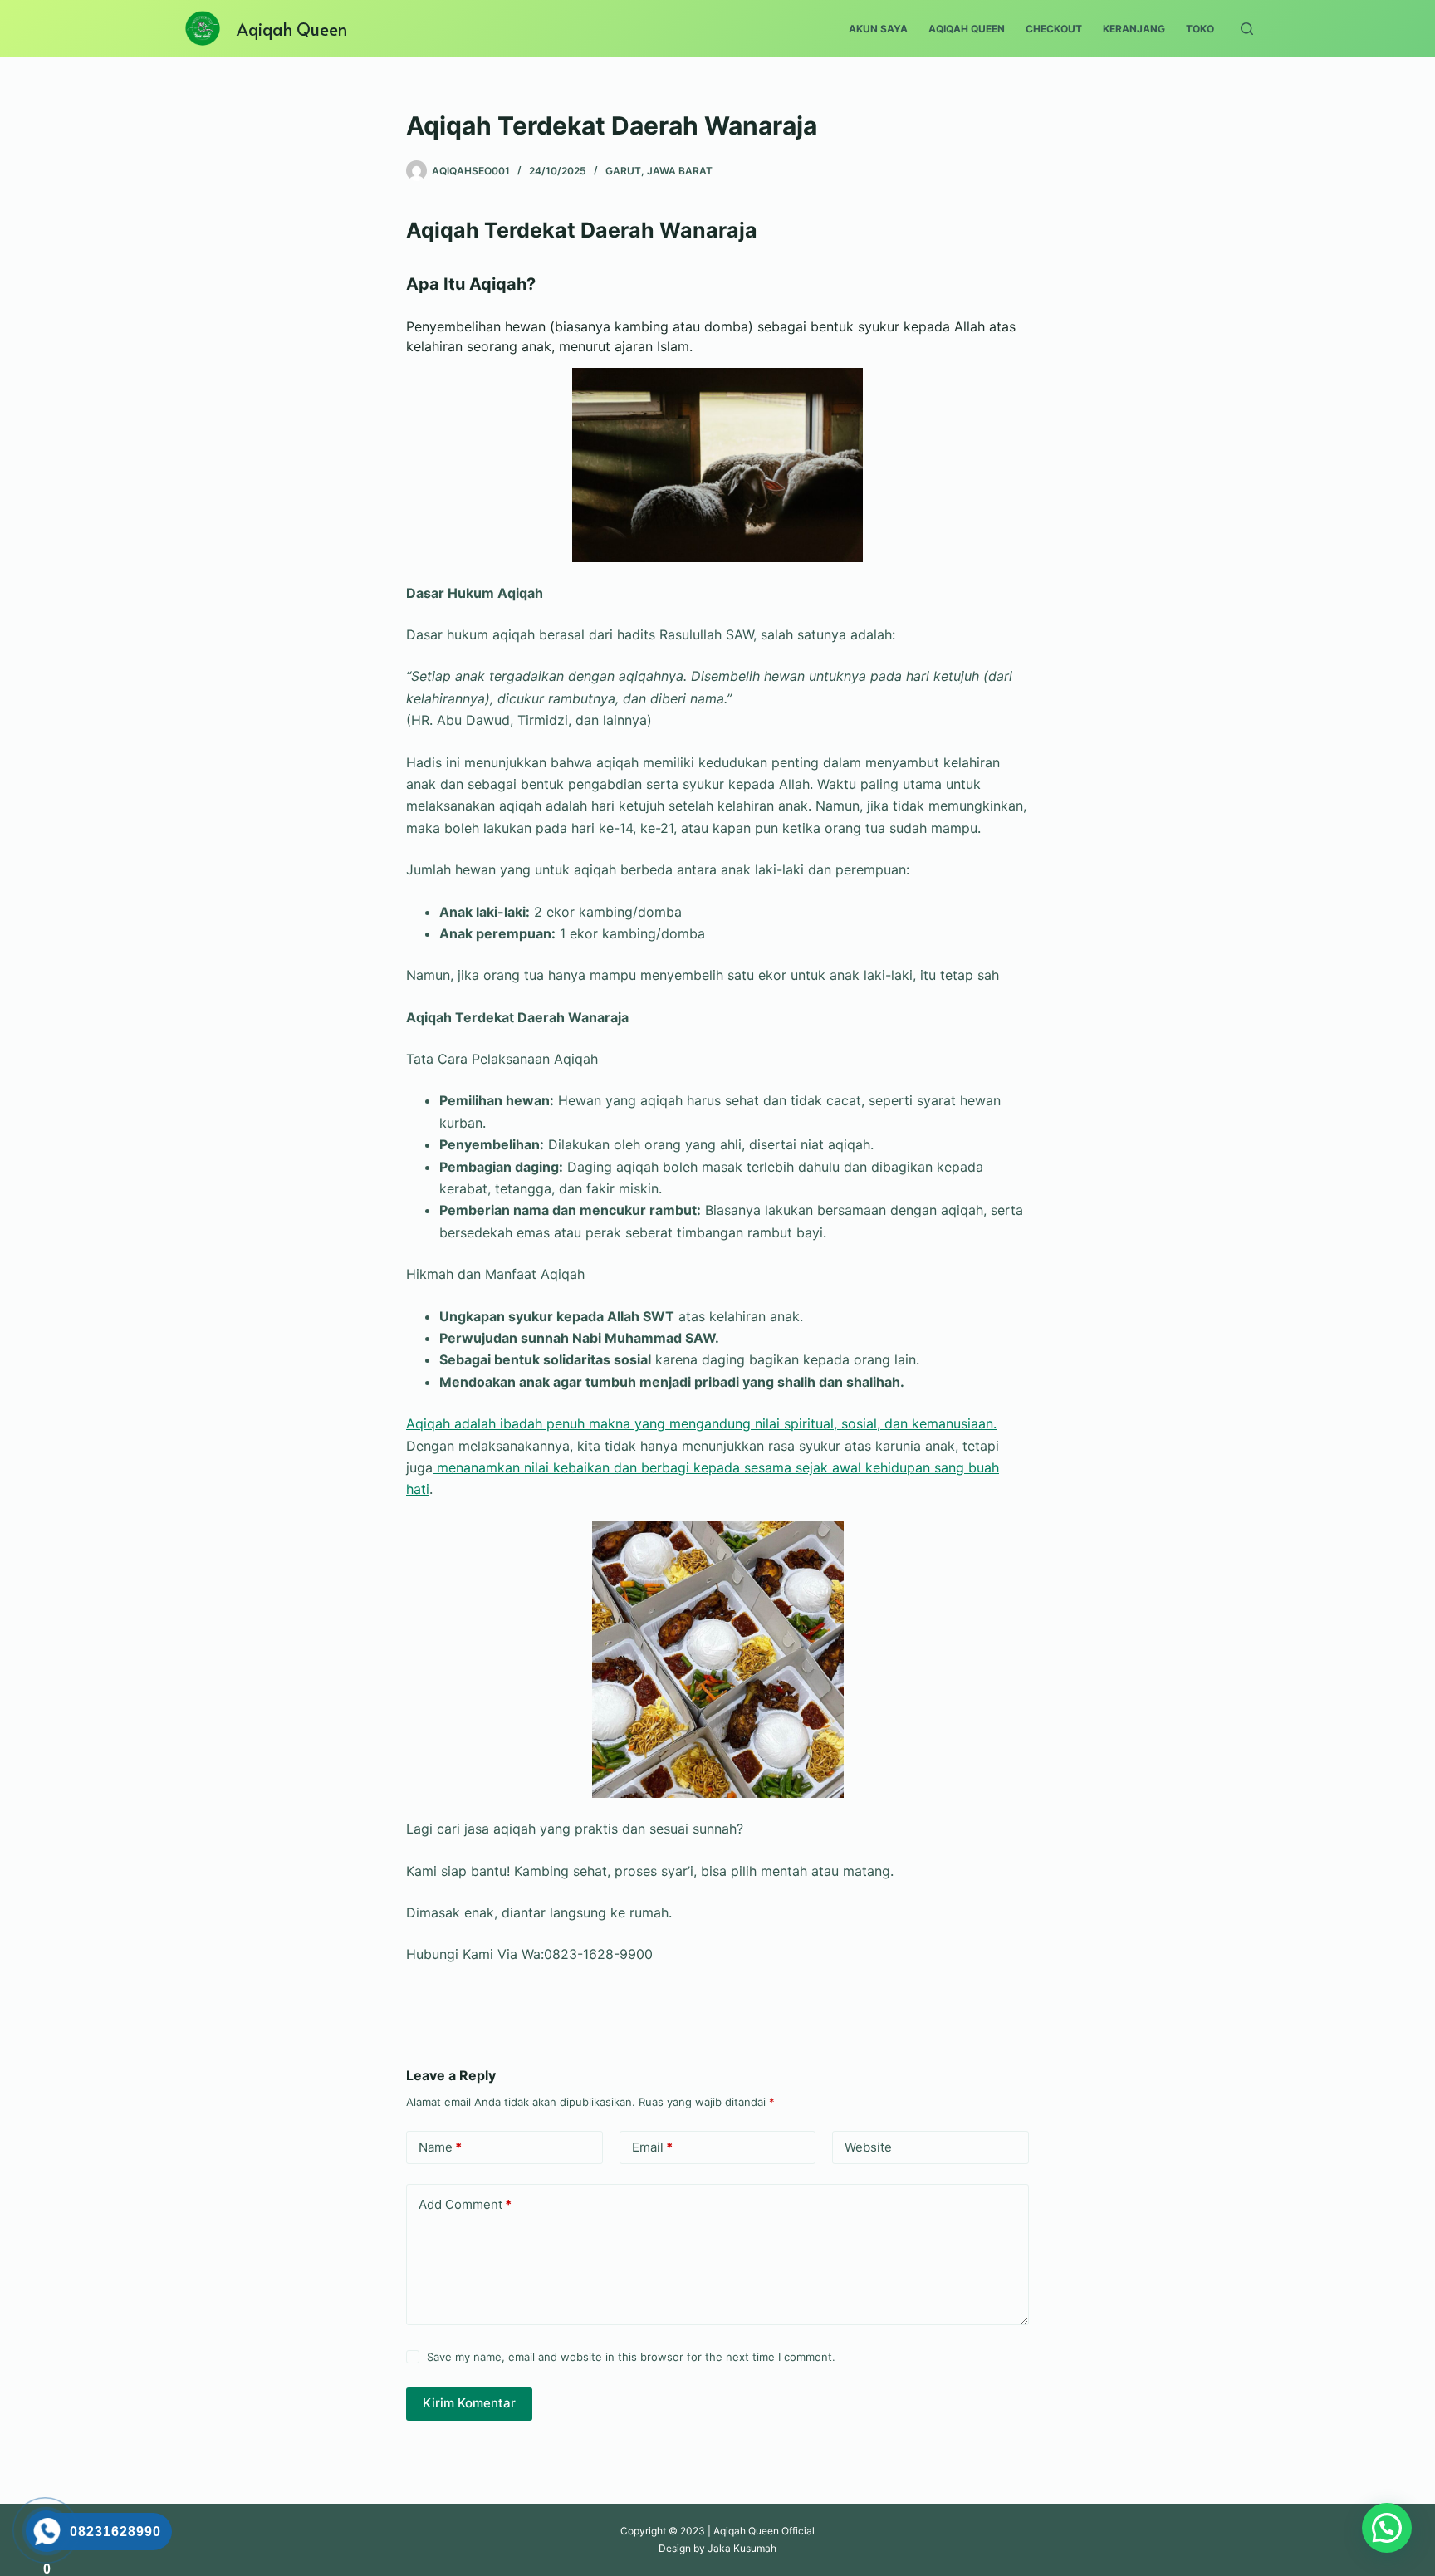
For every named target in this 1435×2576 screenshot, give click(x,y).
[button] (1387, 2528)
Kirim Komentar (469, 2403)
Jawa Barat (680, 171)
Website (868, 2147)
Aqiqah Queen (292, 29)
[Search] (1247, 29)
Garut (623, 171)
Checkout (1054, 29)
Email (652, 2147)
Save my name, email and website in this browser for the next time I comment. (631, 2357)
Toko (1200, 29)
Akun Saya (878, 29)
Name (440, 2147)
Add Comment (465, 2204)
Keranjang (1134, 29)
